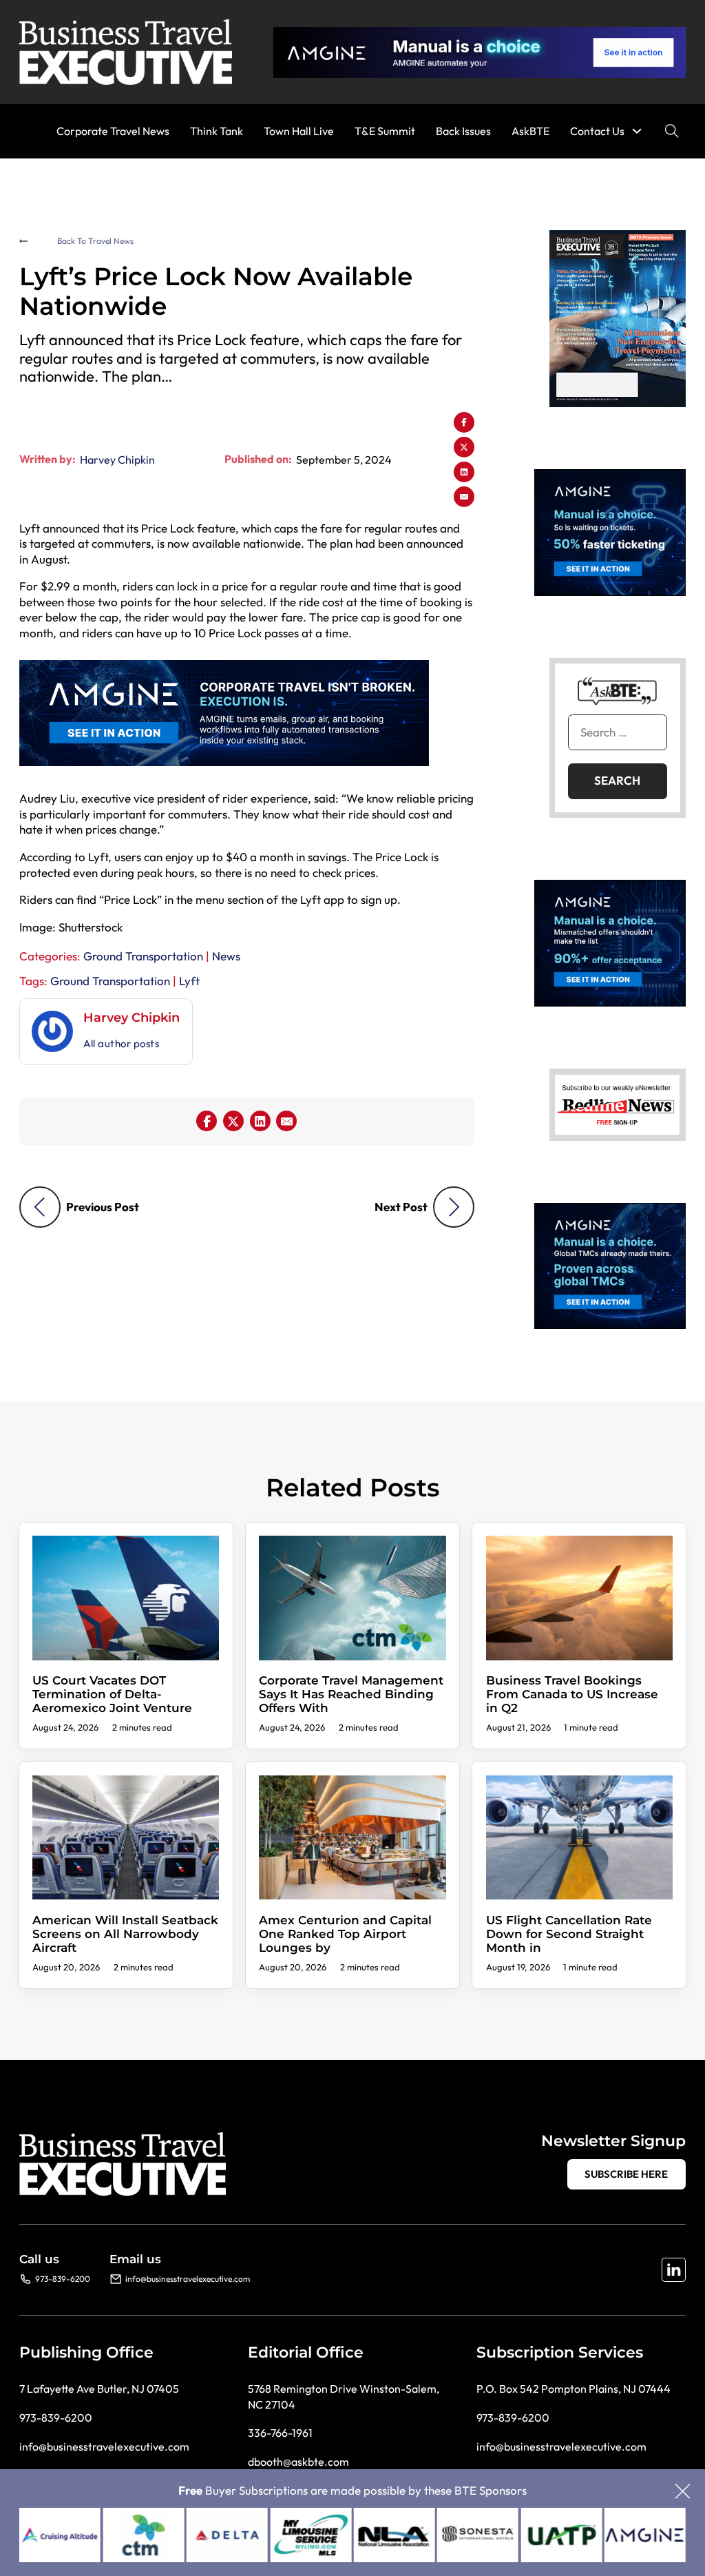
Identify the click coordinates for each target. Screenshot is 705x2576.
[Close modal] (683, 2492)
